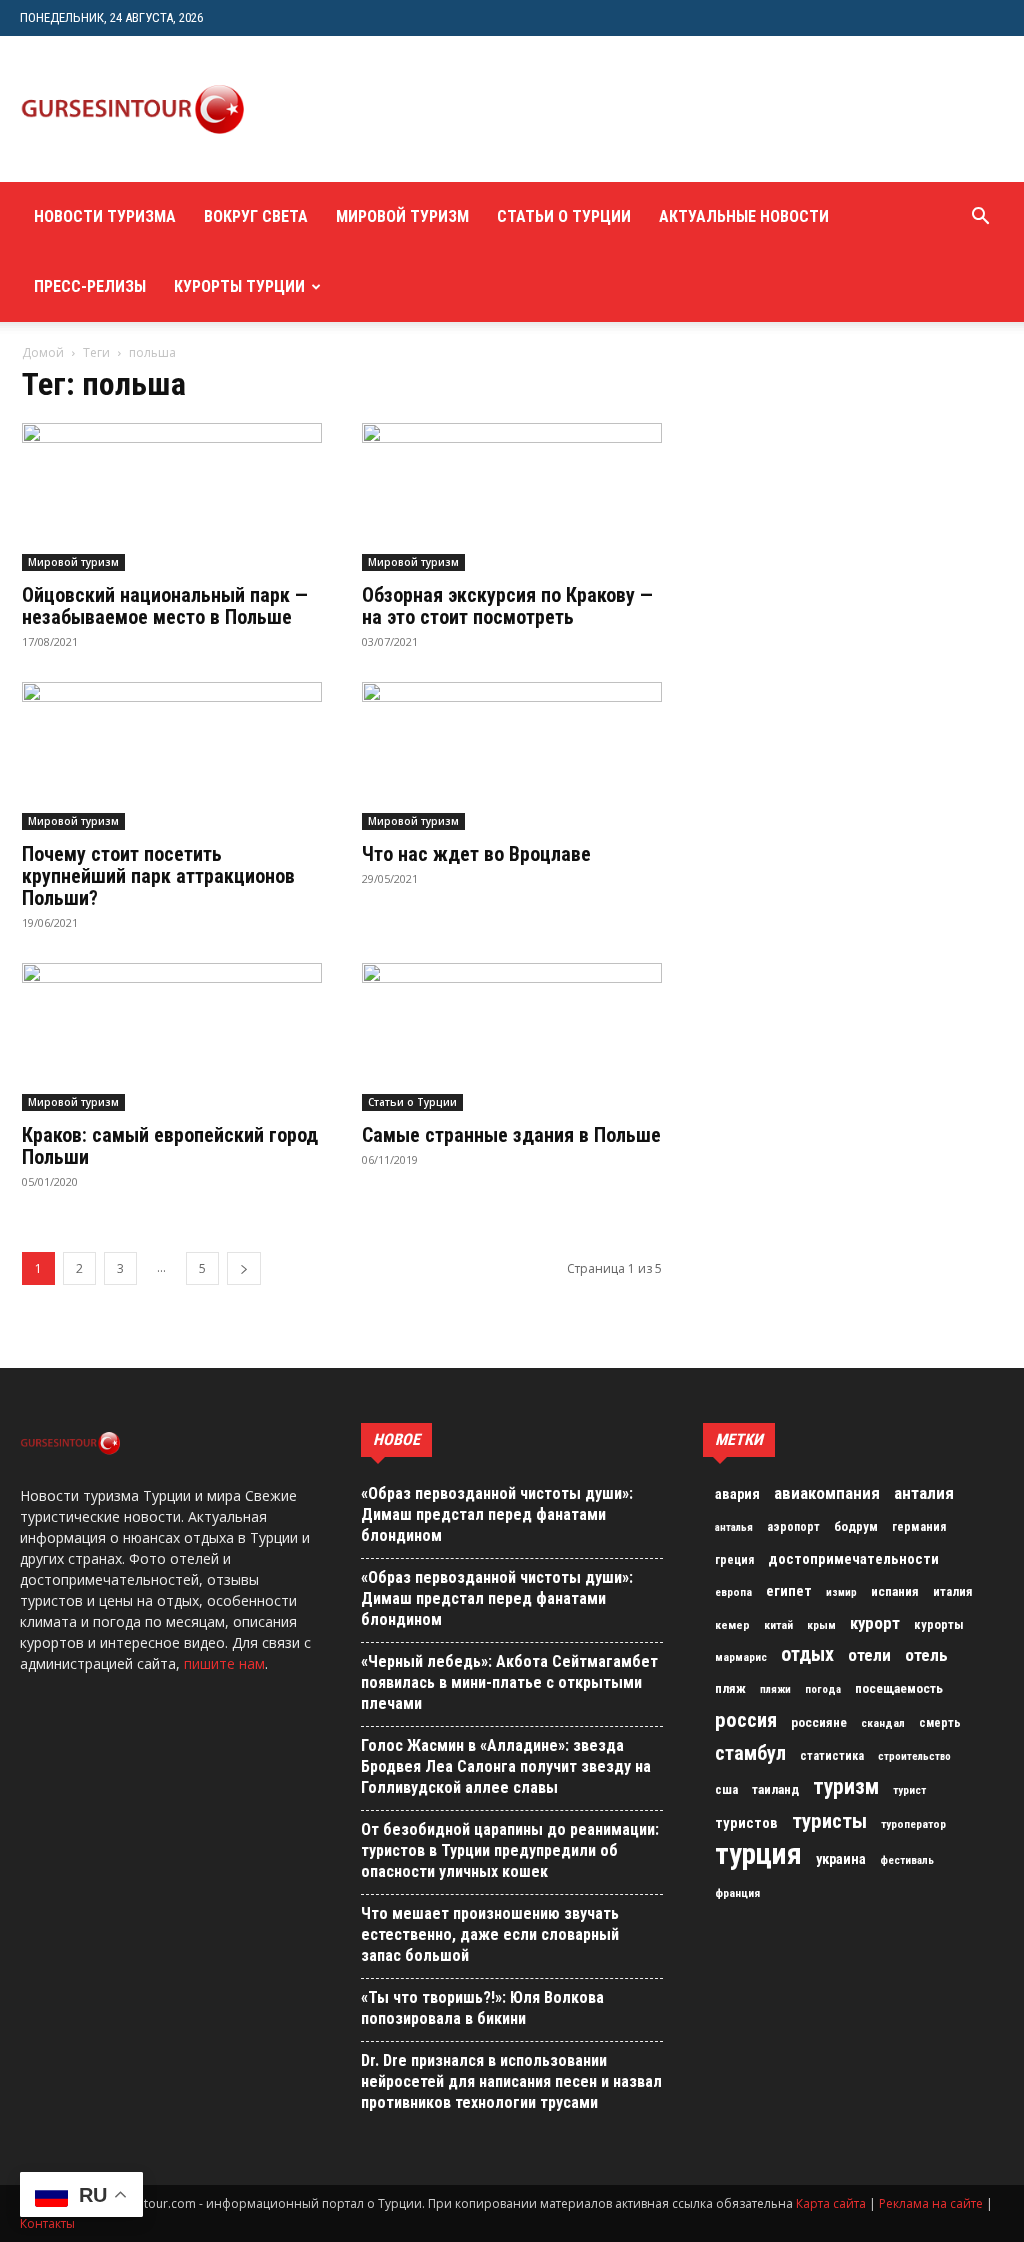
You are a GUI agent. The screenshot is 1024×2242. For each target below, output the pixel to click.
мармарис (741, 1657)
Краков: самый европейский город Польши (170, 1146)
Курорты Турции (239, 286)
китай (778, 1625)
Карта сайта (831, 2203)
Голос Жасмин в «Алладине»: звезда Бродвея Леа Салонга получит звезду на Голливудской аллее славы (506, 1766)
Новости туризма (105, 216)
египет (789, 1591)
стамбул (750, 1753)
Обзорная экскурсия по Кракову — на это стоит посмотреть (507, 606)
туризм (846, 1787)
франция (737, 1893)
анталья (734, 1527)
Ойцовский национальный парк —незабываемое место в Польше (165, 606)
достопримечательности (853, 1559)
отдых (807, 1655)
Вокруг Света (256, 216)
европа (733, 1592)
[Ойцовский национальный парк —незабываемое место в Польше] (172, 497)
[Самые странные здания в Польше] (512, 1037)
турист (909, 1790)
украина (841, 1859)
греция (734, 1560)
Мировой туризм (402, 216)
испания (895, 1591)
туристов (746, 1823)
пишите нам (224, 1663)
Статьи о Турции (564, 216)
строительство (914, 1756)
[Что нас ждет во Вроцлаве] (512, 756)
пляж (730, 1688)
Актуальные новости (744, 216)
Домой (43, 352)
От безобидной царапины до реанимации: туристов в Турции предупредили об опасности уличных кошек (510, 1850)
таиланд (775, 1789)
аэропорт (793, 1527)
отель (926, 1655)
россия (746, 1720)
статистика (832, 1756)
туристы (829, 1821)
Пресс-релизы (90, 286)
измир (841, 1592)
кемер (732, 1625)
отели (869, 1655)
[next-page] (244, 1268)
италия (953, 1591)
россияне (819, 1722)
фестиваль (907, 1860)
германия (919, 1527)
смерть (940, 1723)
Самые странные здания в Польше (511, 1135)
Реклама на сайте (931, 2203)
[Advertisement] (636, 109)
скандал (883, 1723)
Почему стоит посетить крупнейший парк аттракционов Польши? (158, 876)
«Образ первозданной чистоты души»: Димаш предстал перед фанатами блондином (497, 1514)
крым (821, 1625)
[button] (980, 218)
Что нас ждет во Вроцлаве (476, 854)
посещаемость (899, 1688)
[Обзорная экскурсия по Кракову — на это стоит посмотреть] (512, 497)
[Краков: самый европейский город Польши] (172, 1037)
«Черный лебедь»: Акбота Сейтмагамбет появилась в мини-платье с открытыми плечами (509, 1682)
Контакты (47, 2223)
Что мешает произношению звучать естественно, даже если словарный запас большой (490, 1934)
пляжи (775, 1689)
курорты (939, 1624)
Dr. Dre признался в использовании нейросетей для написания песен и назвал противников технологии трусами (511, 2081)
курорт (875, 1623)
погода (823, 1689)
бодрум (856, 1526)
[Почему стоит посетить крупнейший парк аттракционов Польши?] (172, 756)
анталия (924, 1493)
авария (737, 1494)
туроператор (913, 1824)
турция (758, 1854)
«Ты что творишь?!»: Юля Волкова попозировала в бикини (482, 2008)
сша (726, 1789)
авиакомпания (827, 1493)
